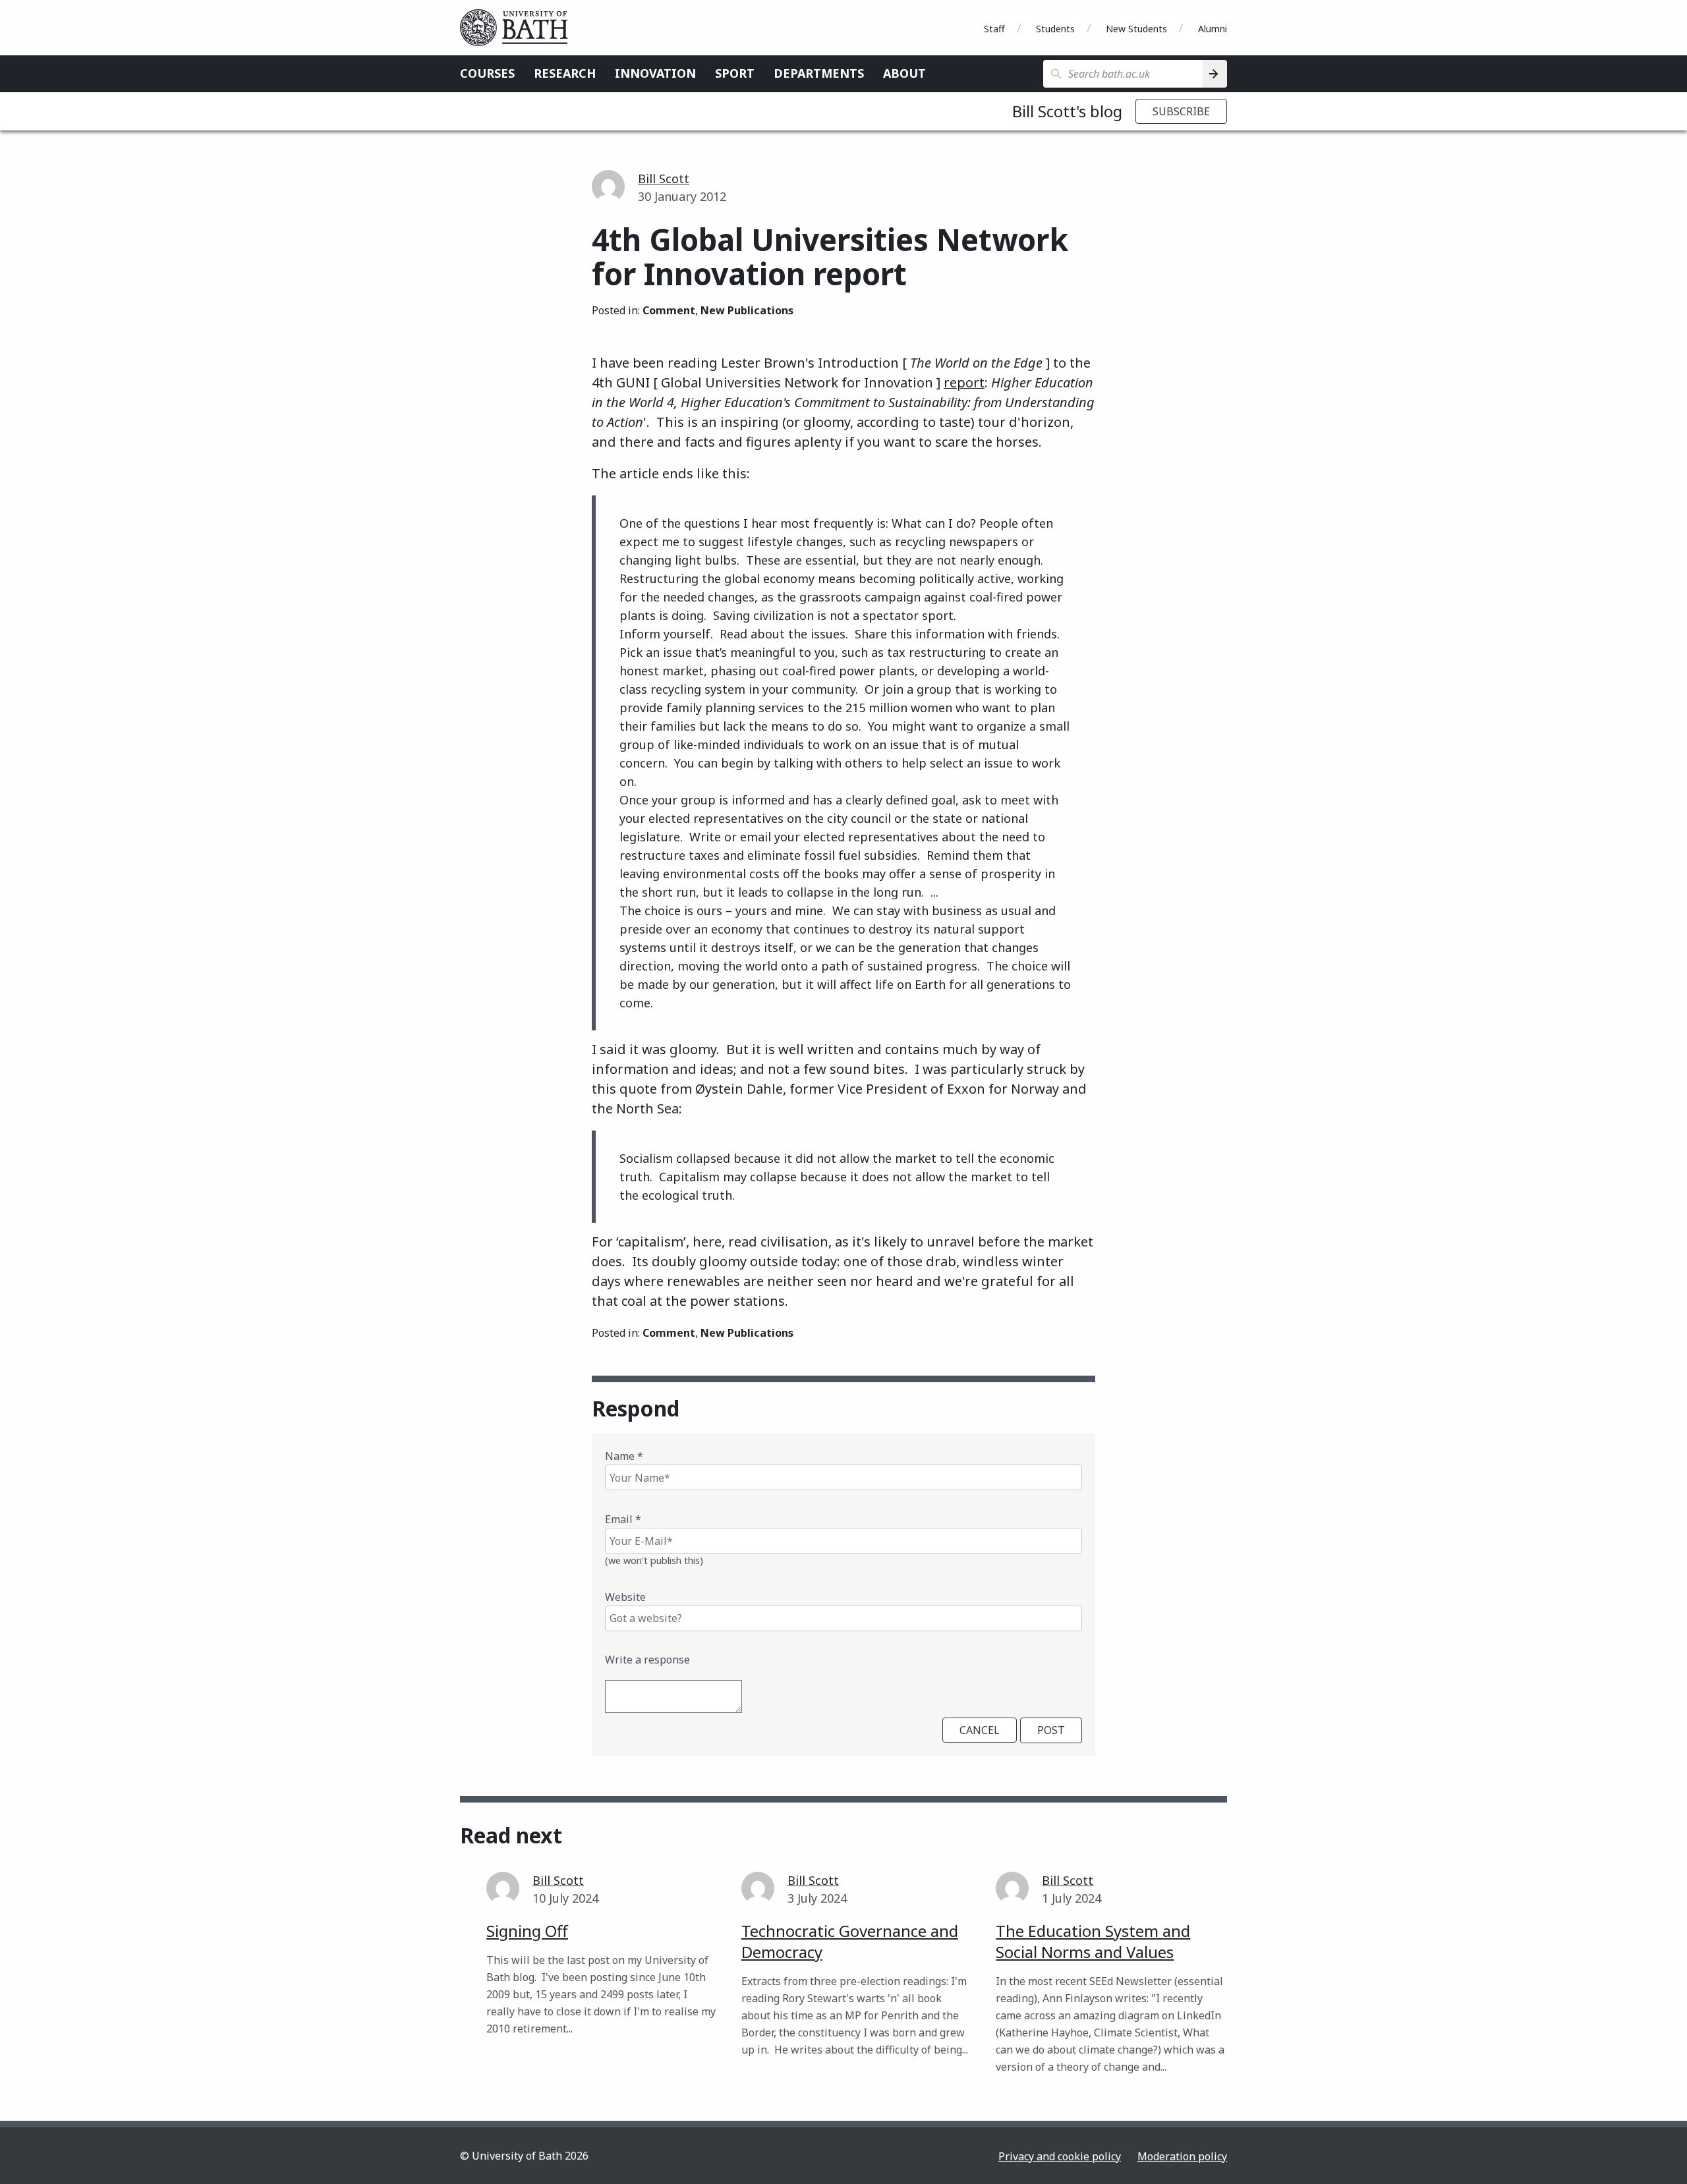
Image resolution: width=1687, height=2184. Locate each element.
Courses (487, 73)
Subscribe (1181, 111)
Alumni (1213, 29)
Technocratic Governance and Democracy (850, 1941)
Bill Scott (664, 179)
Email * (623, 1519)
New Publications (747, 310)
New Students (1136, 29)
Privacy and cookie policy (1060, 2156)
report (964, 382)
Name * (624, 1456)
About (904, 73)
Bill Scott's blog (1067, 111)
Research (565, 73)
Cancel (980, 1730)
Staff (994, 29)
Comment (669, 310)
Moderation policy (1182, 2156)
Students (1055, 29)
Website (625, 1597)
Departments (819, 73)
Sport (735, 73)
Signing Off (527, 1931)
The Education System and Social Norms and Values (1093, 1941)
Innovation (655, 73)
